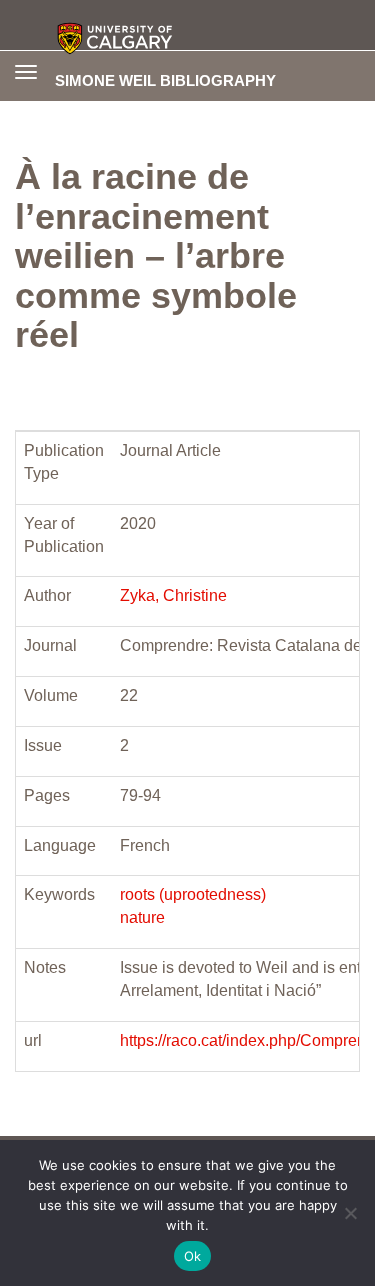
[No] (350, 1213)
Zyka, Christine (173, 595)
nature (142, 917)
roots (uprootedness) (193, 894)
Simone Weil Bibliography (165, 80)
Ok (193, 1256)
